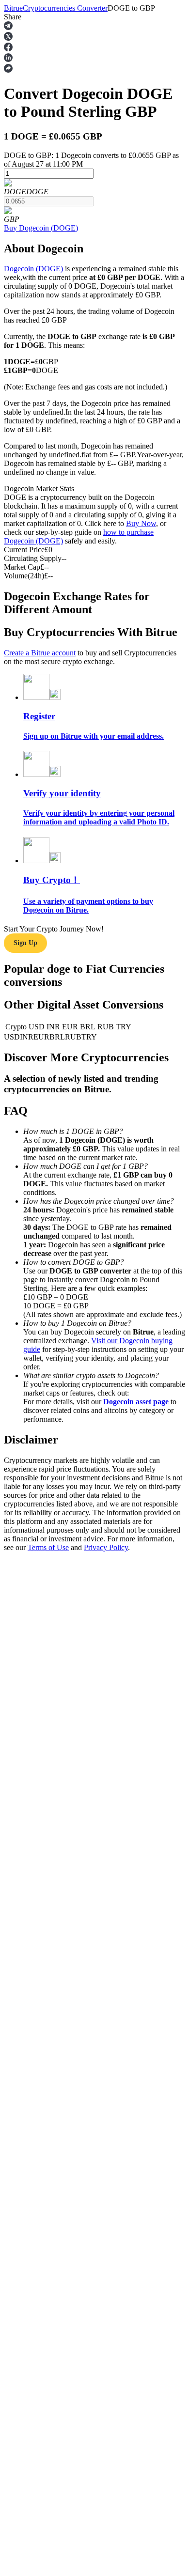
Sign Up (25, 943)
